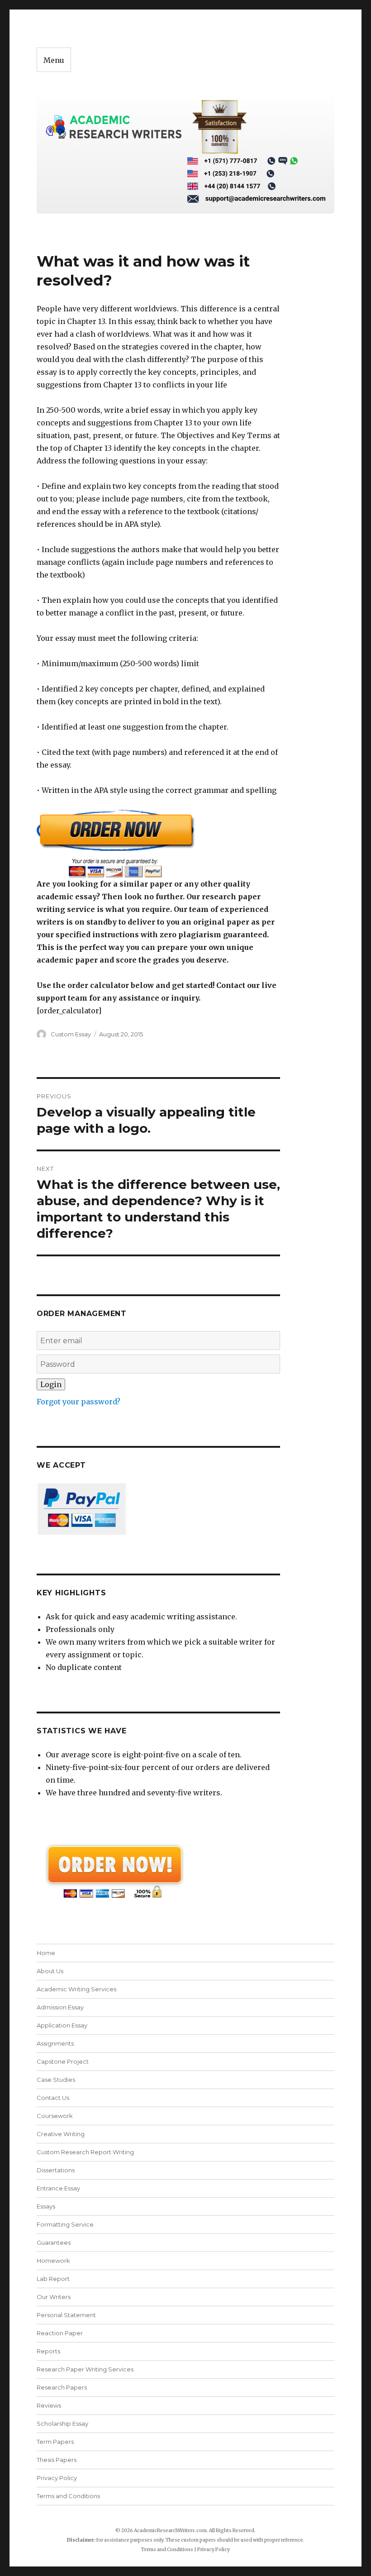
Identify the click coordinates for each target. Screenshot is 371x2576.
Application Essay (62, 2025)
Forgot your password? (78, 1402)
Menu (54, 60)
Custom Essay (71, 1034)
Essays (46, 2206)
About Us (50, 1971)
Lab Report (53, 2279)
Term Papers (55, 2442)
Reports (48, 2351)
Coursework (55, 2116)
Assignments (55, 2043)
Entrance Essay (58, 2188)
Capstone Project (63, 2061)
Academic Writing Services (76, 1989)
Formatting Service (65, 2224)
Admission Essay (60, 2007)
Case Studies (56, 2080)
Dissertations (56, 2170)
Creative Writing (61, 2134)
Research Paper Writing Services (85, 2369)
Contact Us (53, 2098)
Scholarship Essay (64, 2423)
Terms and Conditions (68, 2496)
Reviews (49, 2405)
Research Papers (62, 2387)
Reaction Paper (60, 2333)
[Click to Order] (159, 843)
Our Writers (54, 2297)
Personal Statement (66, 2315)
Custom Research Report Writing (85, 2152)
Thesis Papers (57, 2460)
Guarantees (54, 2242)
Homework (53, 2261)
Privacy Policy (57, 2478)
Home (46, 1953)
